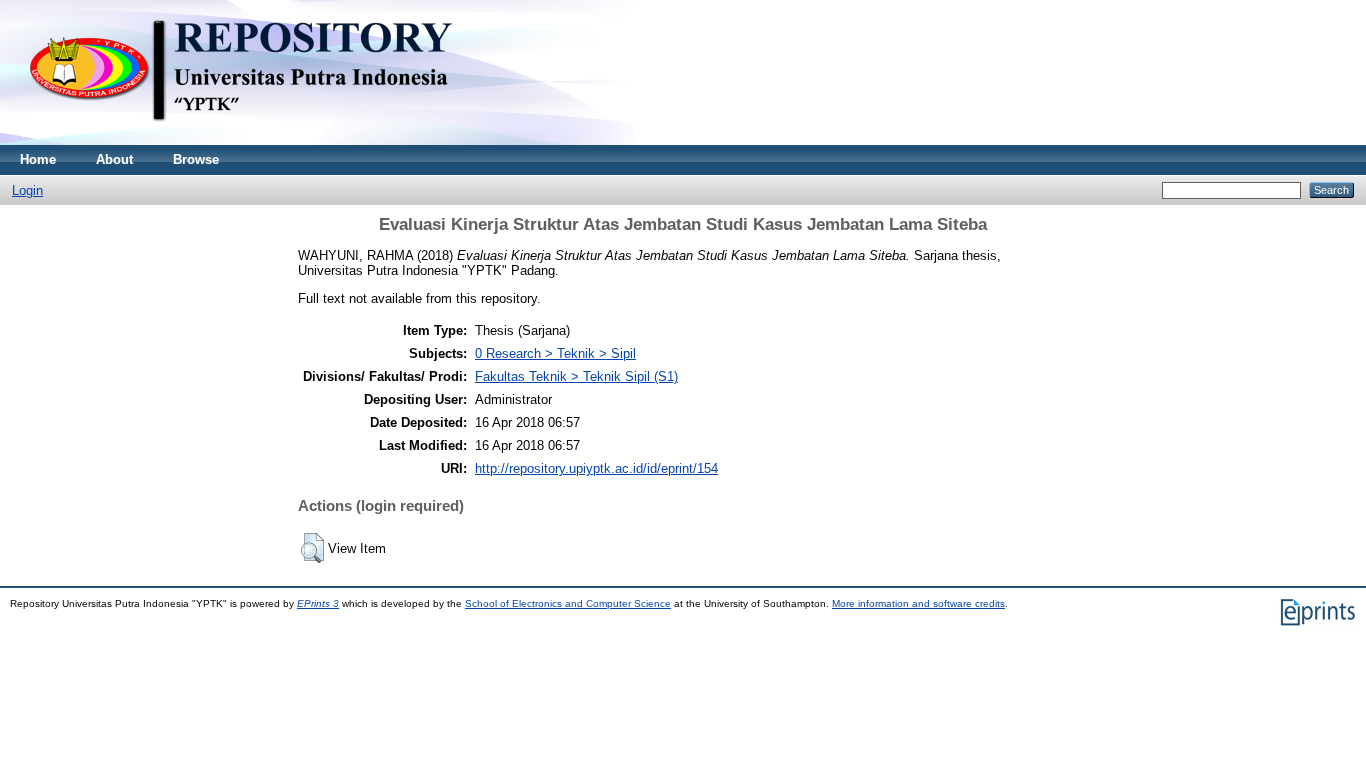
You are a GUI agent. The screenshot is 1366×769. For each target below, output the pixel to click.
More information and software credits (918, 603)
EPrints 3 (318, 603)
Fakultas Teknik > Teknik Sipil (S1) (576, 376)
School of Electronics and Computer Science (568, 603)
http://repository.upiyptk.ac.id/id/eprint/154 (596, 468)
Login (27, 190)
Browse (196, 159)
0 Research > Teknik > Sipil (555, 353)
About (114, 159)
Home (38, 159)
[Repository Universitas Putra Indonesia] (260, 140)
